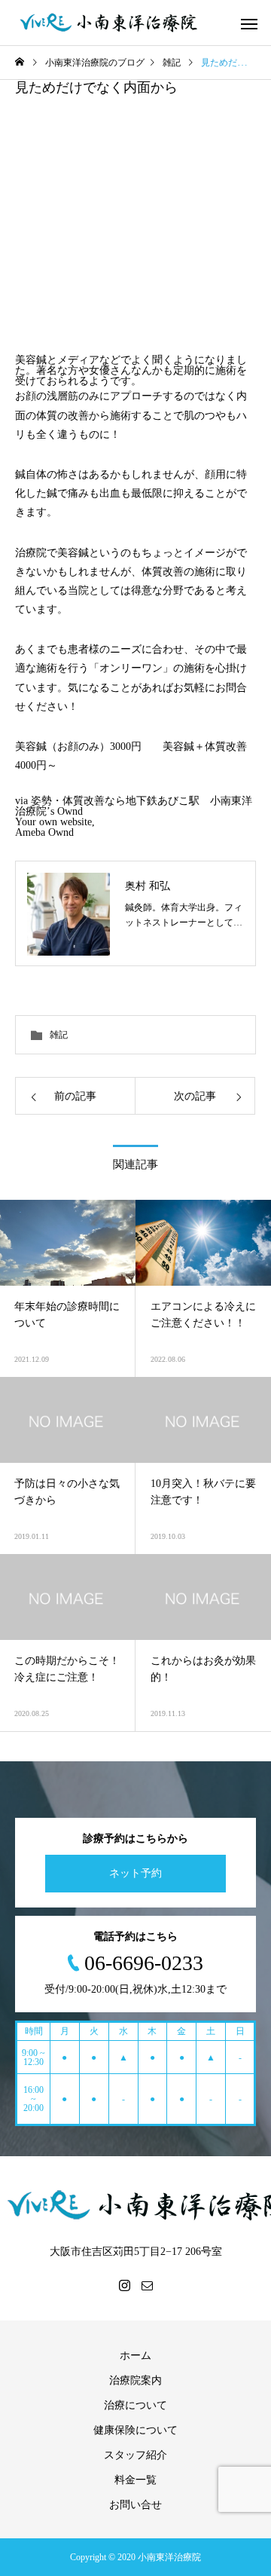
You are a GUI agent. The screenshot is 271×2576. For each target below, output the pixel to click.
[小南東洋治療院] (109, 23)
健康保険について (135, 2430)
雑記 (59, 1035)
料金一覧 (135, 2480)
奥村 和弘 (148, 886)
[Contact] (147, 2285)
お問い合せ (135, 2505)
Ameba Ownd (44, 832)
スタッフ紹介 (135, 2455)
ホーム (135, 2356)
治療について (135, 2405)
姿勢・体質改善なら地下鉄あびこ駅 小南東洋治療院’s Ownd (134, 806)
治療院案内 (135, 2380)
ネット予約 (135, 1873)
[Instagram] (124, 2285)
